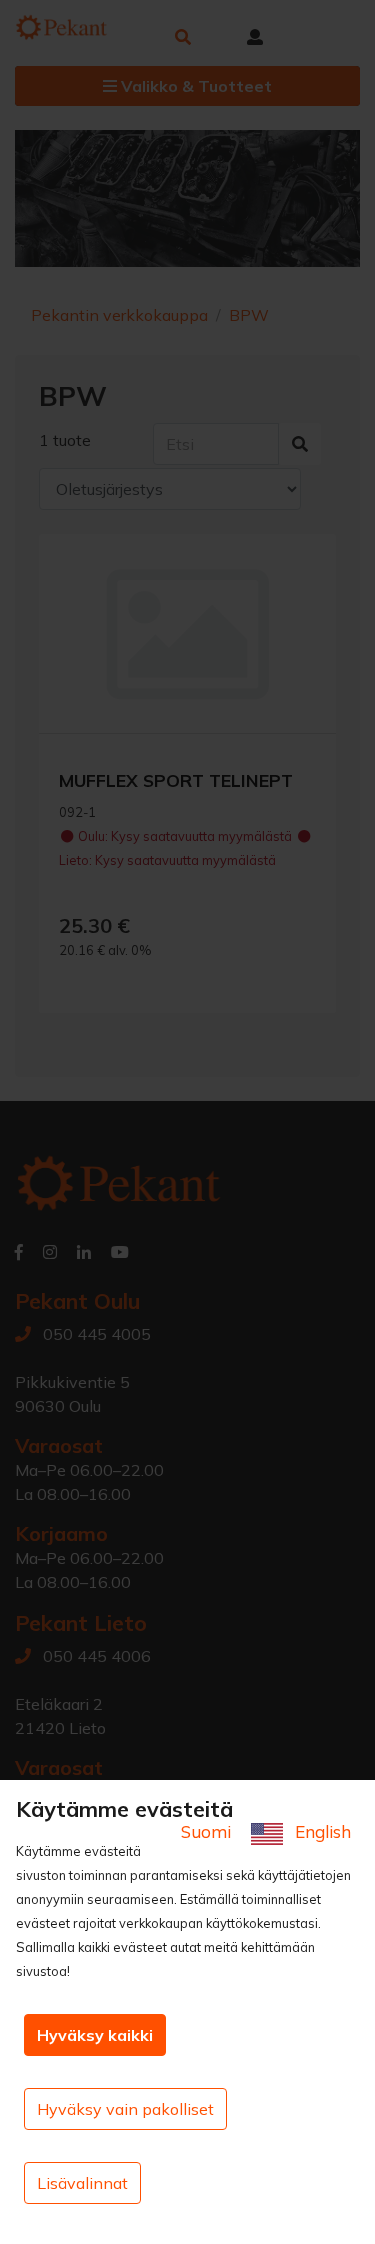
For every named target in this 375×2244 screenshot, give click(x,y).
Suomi (208, 1831)
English (321, 1831)
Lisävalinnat (82, 2183)
